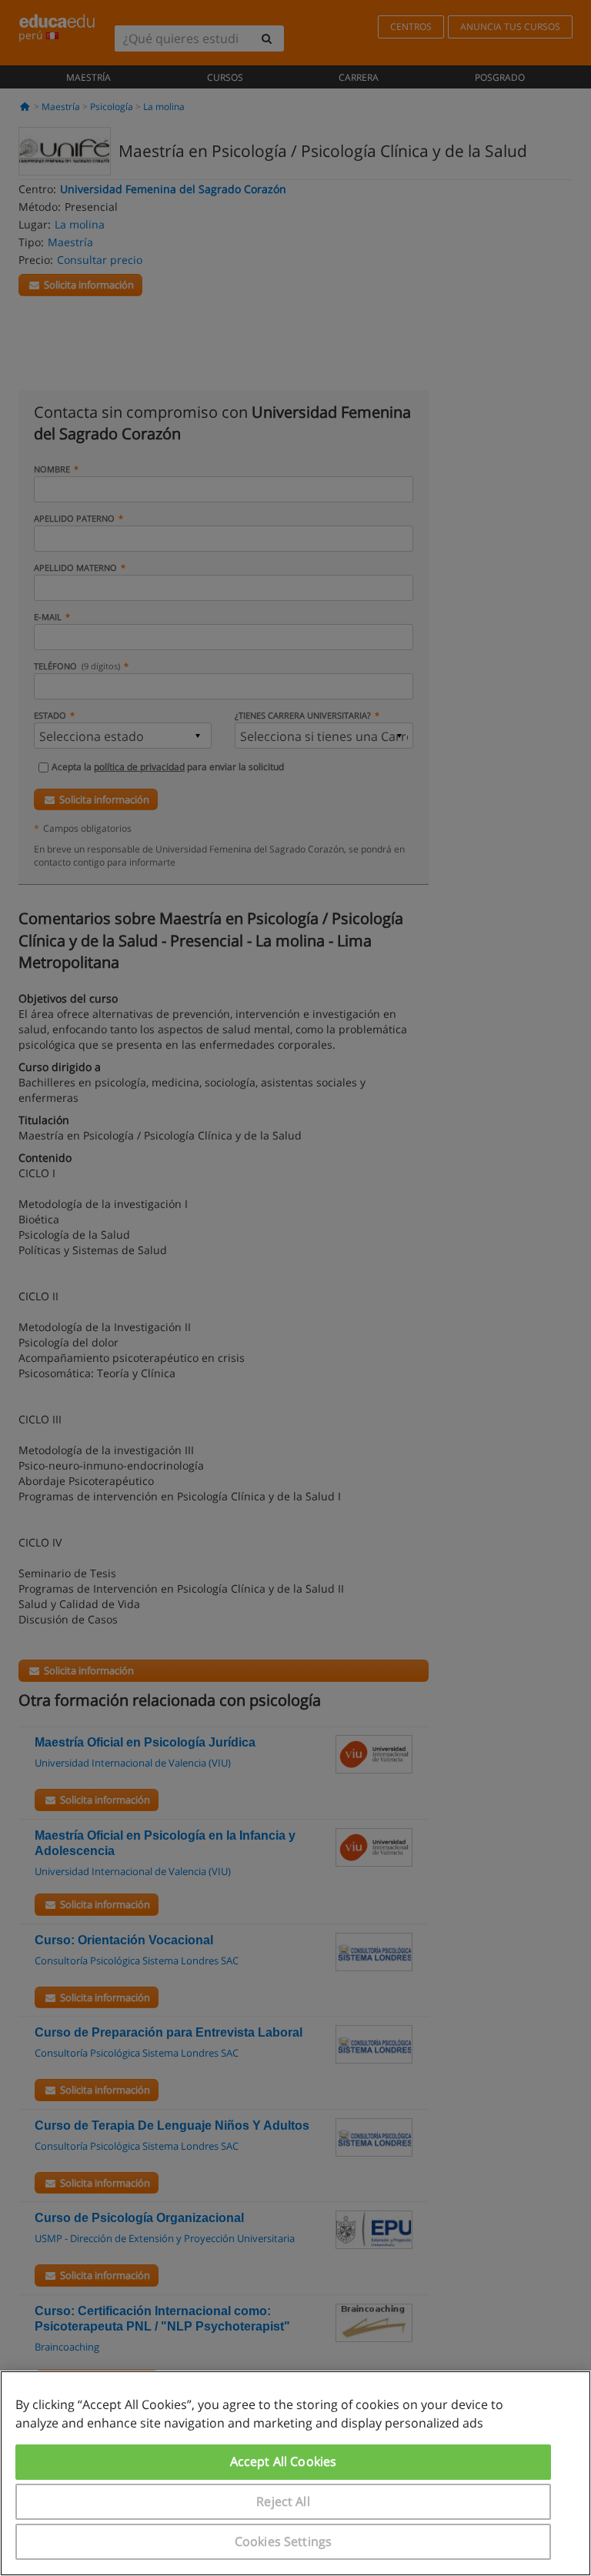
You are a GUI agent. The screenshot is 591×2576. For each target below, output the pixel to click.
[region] (295, 2473)
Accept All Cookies (284, 2461)
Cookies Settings (284, 2541)
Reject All (283, 2501)
